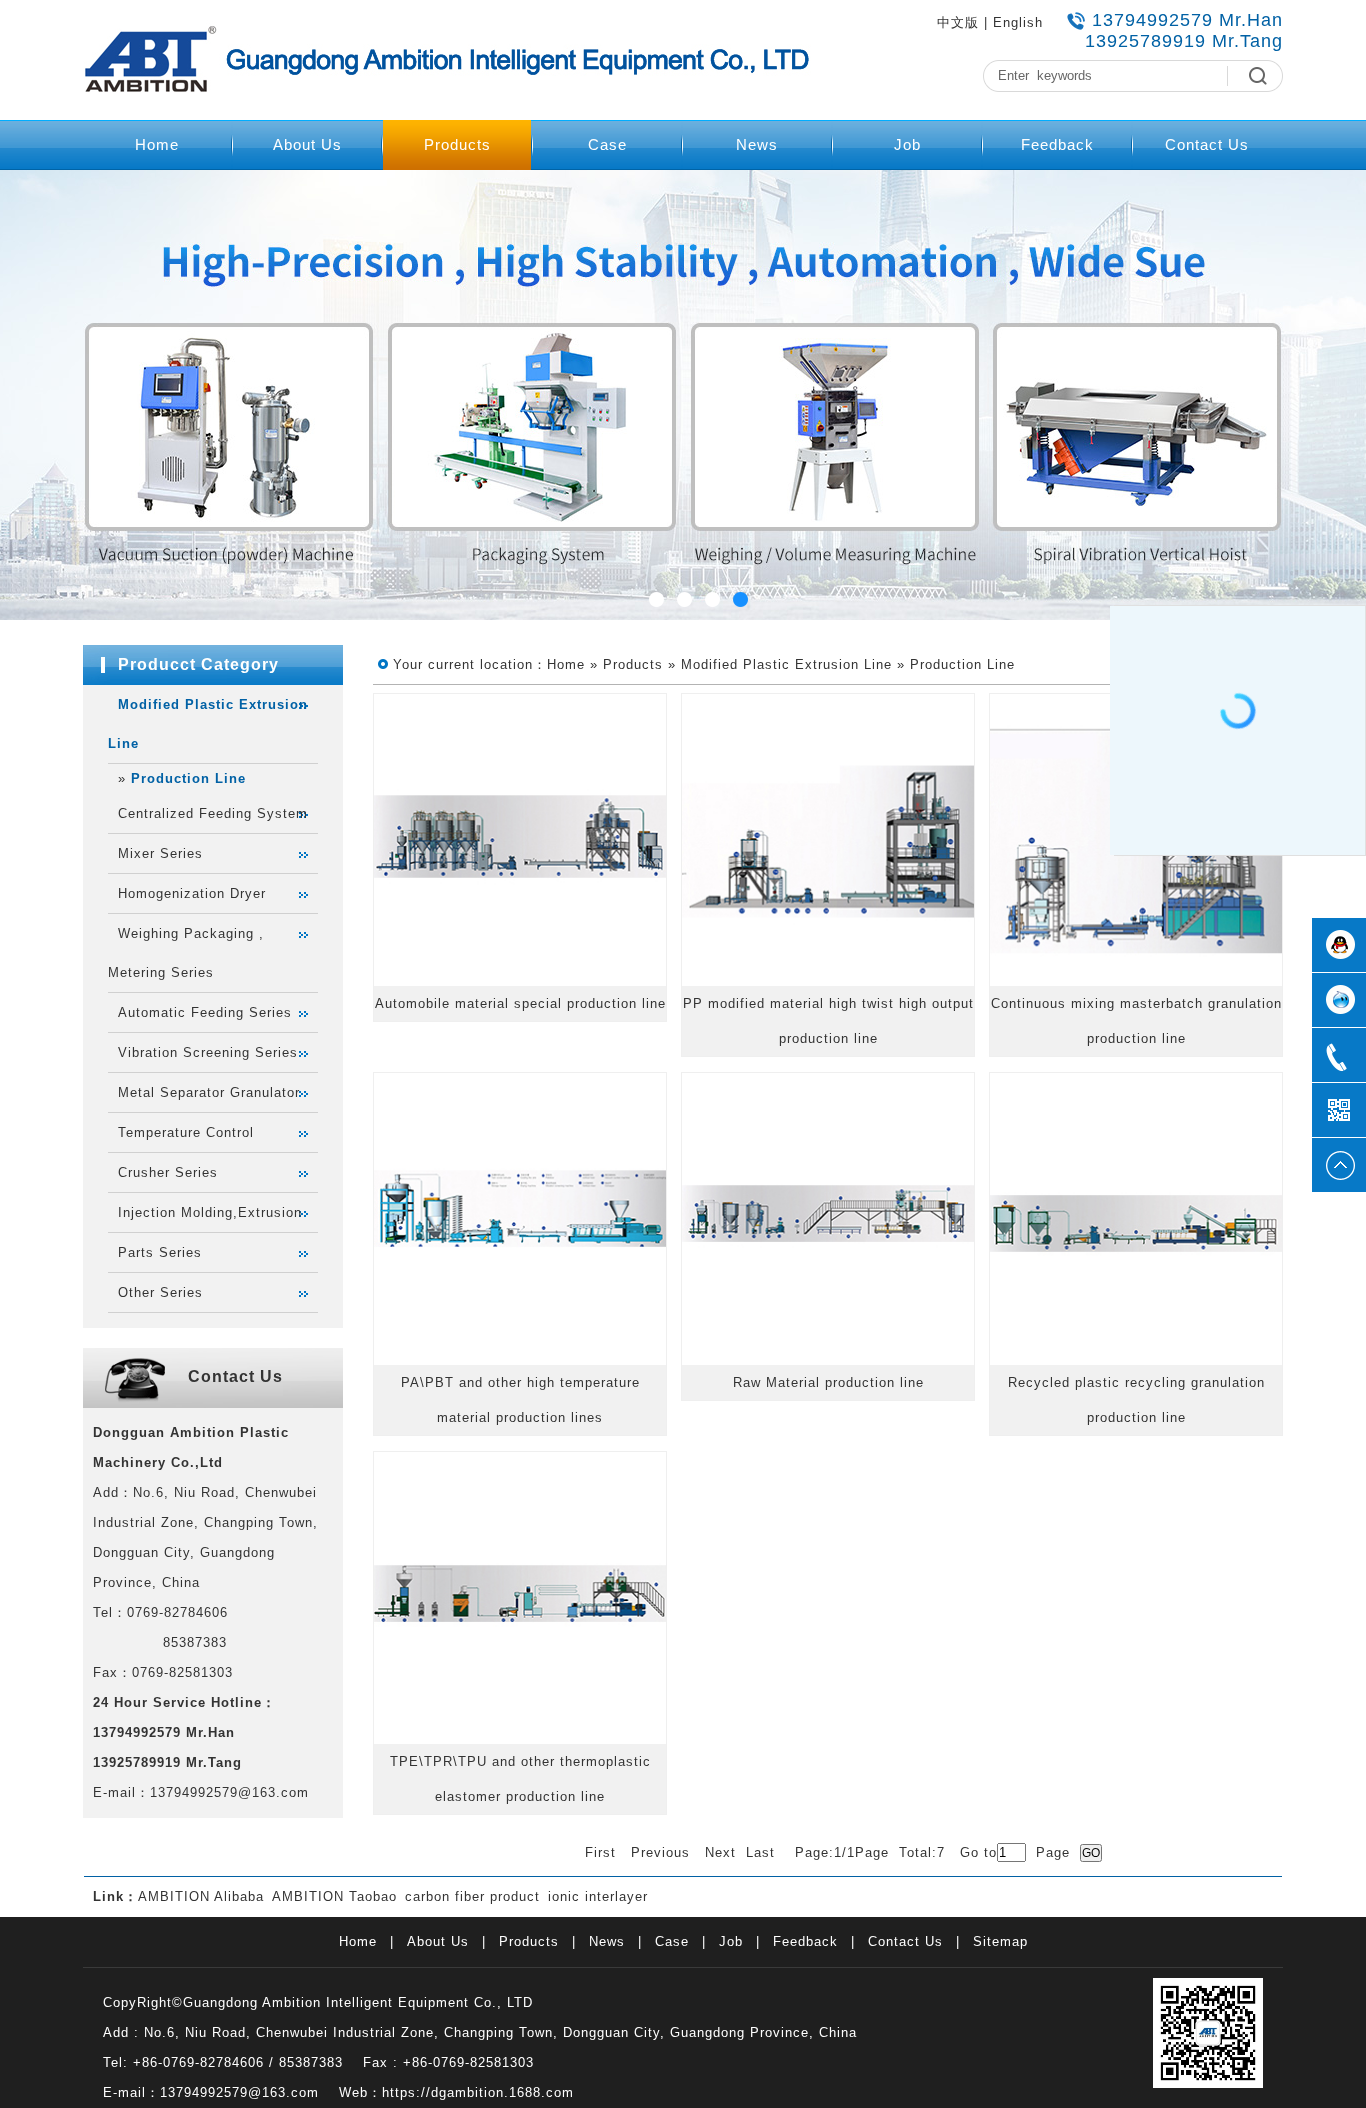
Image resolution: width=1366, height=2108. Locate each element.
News (757, 144)
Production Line (188, 778)
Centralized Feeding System (213, 813)
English (1018, 22)
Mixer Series (160, 853)
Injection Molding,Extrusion (210, 1212)
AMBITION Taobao (334, 1896)
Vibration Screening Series (208, 1052)
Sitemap (1000, 1941)
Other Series (160, 1292)
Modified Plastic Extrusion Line (786, 664)
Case (607, 144)
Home (157, 144)
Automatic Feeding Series (205, 1012)
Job (907, 144)
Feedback (1057, 144)
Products (457, 144)
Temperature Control (186, 1132)
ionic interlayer (598, 1896)
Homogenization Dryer (192, 893)
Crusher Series (168, 1172)
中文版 (958, 22)
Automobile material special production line (520, 1003)
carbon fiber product (472, 1896)
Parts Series (160, 1252)
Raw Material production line (828, 1382)
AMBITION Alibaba (201, 1896)
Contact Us (1207, 144)
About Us (307, 144)
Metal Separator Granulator (209, 1092)
